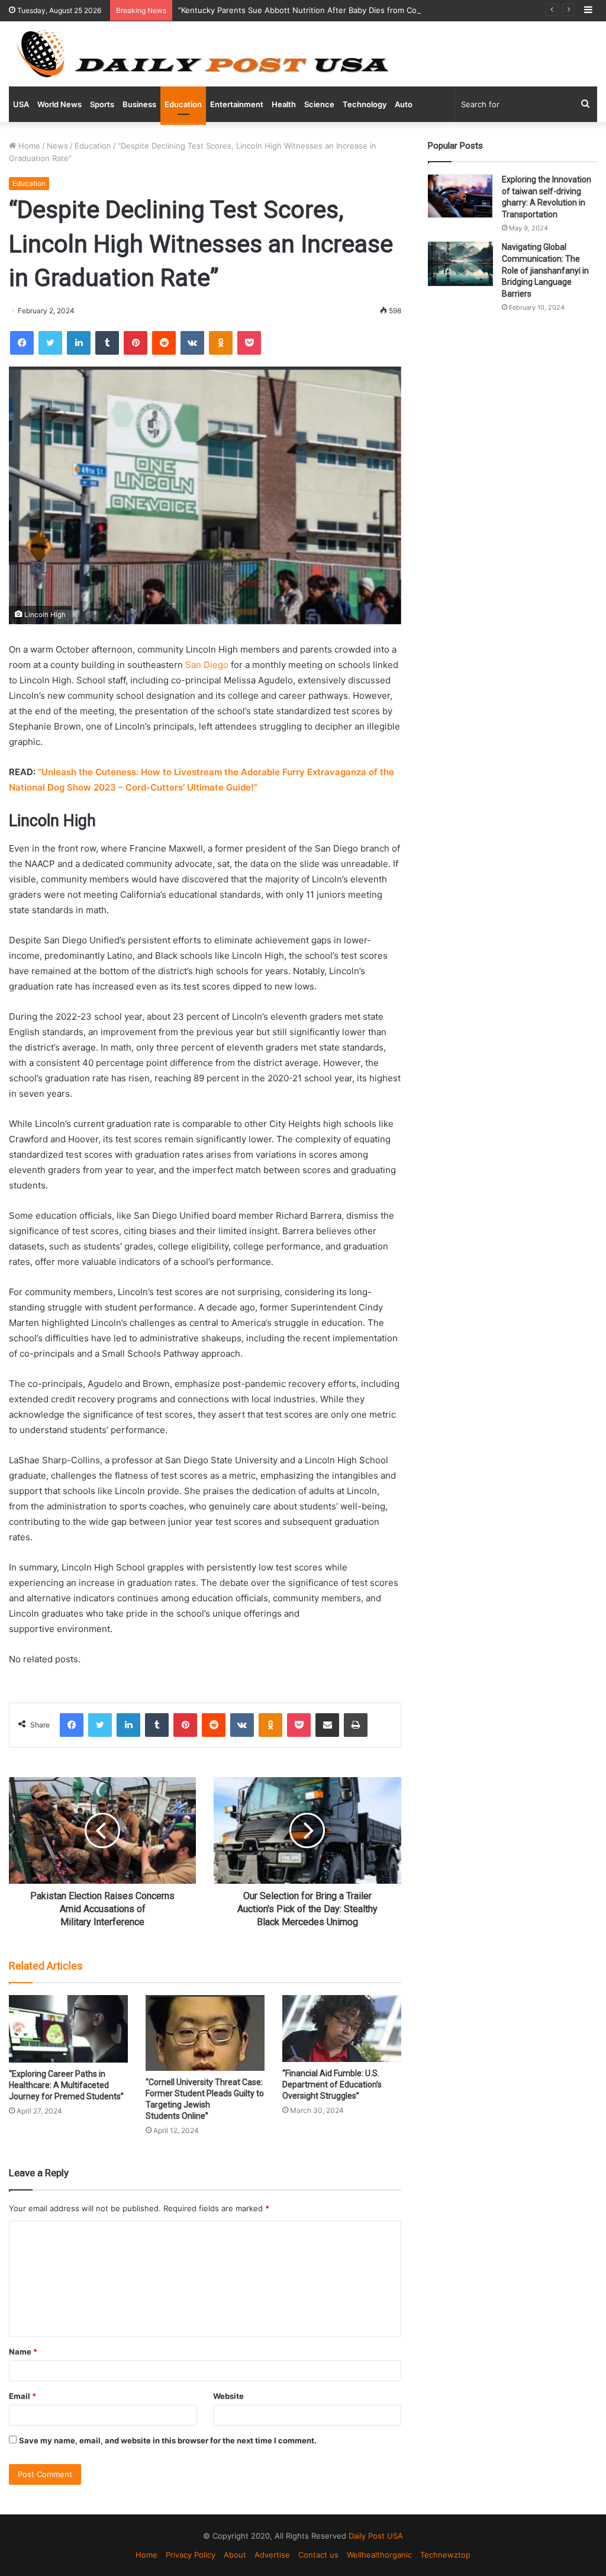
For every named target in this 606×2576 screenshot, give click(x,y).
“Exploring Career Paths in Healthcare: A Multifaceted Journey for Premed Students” (66, 2085)
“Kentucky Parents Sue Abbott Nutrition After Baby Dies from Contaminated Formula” (335, 10)
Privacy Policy (191, 2555)
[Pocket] (249, 343)
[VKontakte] (192, 343)
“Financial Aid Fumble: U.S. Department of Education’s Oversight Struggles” (332, 2084)
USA (21, 104)
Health (284, 104)
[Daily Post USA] (202, 54)
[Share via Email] (327, 1725)
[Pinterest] (136, 343)
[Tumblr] (107, 343)
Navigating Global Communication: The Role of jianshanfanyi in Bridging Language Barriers (545, 270)
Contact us (318, 2555)
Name (23, 2352)
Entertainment (237, 104)
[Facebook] (22, 343)
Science (319, 104)
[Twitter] (50, 343)
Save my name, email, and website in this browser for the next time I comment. (168, 2440)
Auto (404, 104)
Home (28, 146)
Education (183, 104)
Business (139, 104)
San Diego (207, 665)
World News (59, 104)
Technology (365, 104)
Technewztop (445, 2555)
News (57, 146)
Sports (102, 104)
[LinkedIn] (79, 343)
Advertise (272, 2555)
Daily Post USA (376, 2536)
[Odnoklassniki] (221, 343)
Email (22, 2396)
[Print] (356, 1725)
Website (228, 2396)
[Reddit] (164, 343)
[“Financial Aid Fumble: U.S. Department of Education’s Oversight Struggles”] (342, 2029)
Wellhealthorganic (379, 2555)
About (235, 2555)
